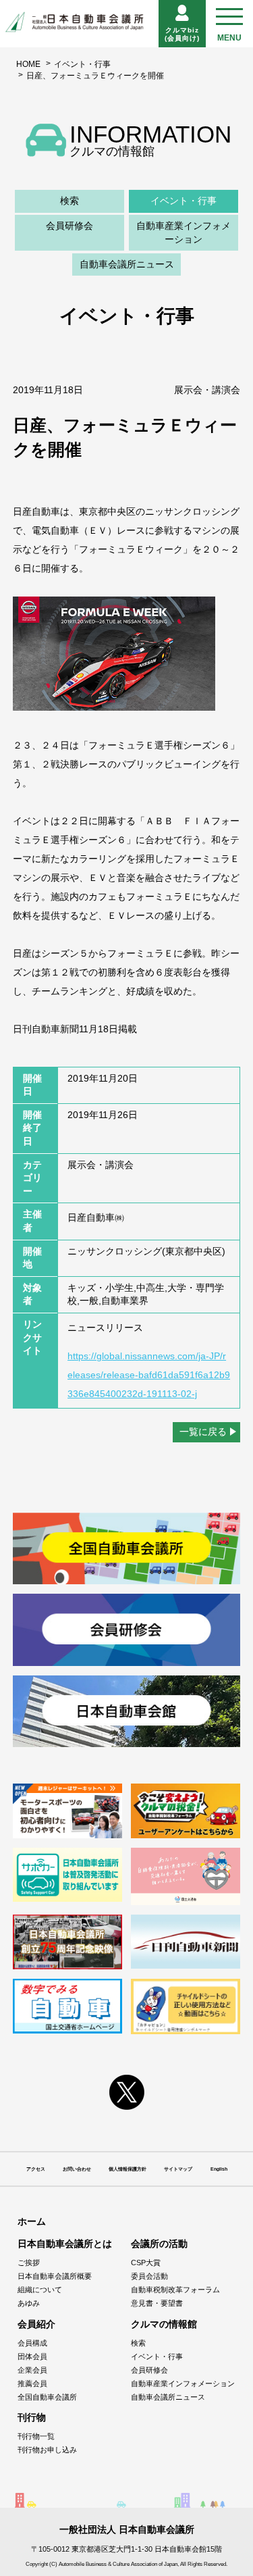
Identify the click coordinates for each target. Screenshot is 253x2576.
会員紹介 (36, 2324)
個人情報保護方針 (128, 2169)
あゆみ (29, 2303)
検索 (69, 201)
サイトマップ (178, 2169)
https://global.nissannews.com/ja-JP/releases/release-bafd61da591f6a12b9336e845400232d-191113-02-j (149, 1375)
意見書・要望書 (157, 2303)
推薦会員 (32, 2383)
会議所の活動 (159, 2244)
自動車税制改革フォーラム (175, 2290)
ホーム (32, 2221)
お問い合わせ (77, 2169)
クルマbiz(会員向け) (182, 34)
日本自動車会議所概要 (55, 2276)
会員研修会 (69, 226)
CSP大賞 (146, 2263)
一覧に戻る (203, 1432)
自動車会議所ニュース (127, 264)
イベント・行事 (82, 64)
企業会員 (32, 2370)
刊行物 (32, 2417)
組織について (40, 2290)
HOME (28, 64)
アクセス (36, 2169)
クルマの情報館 (164, 2324)
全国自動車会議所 (47, 2397)
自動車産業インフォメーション (184, 232)
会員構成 (32, 2343)
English (219, 2169)
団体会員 (32, 2356)
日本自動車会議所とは (65, 2244)
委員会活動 (149, 2276)
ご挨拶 (29, 2263)
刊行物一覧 (36, 2436)
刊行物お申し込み (47, 2450)
